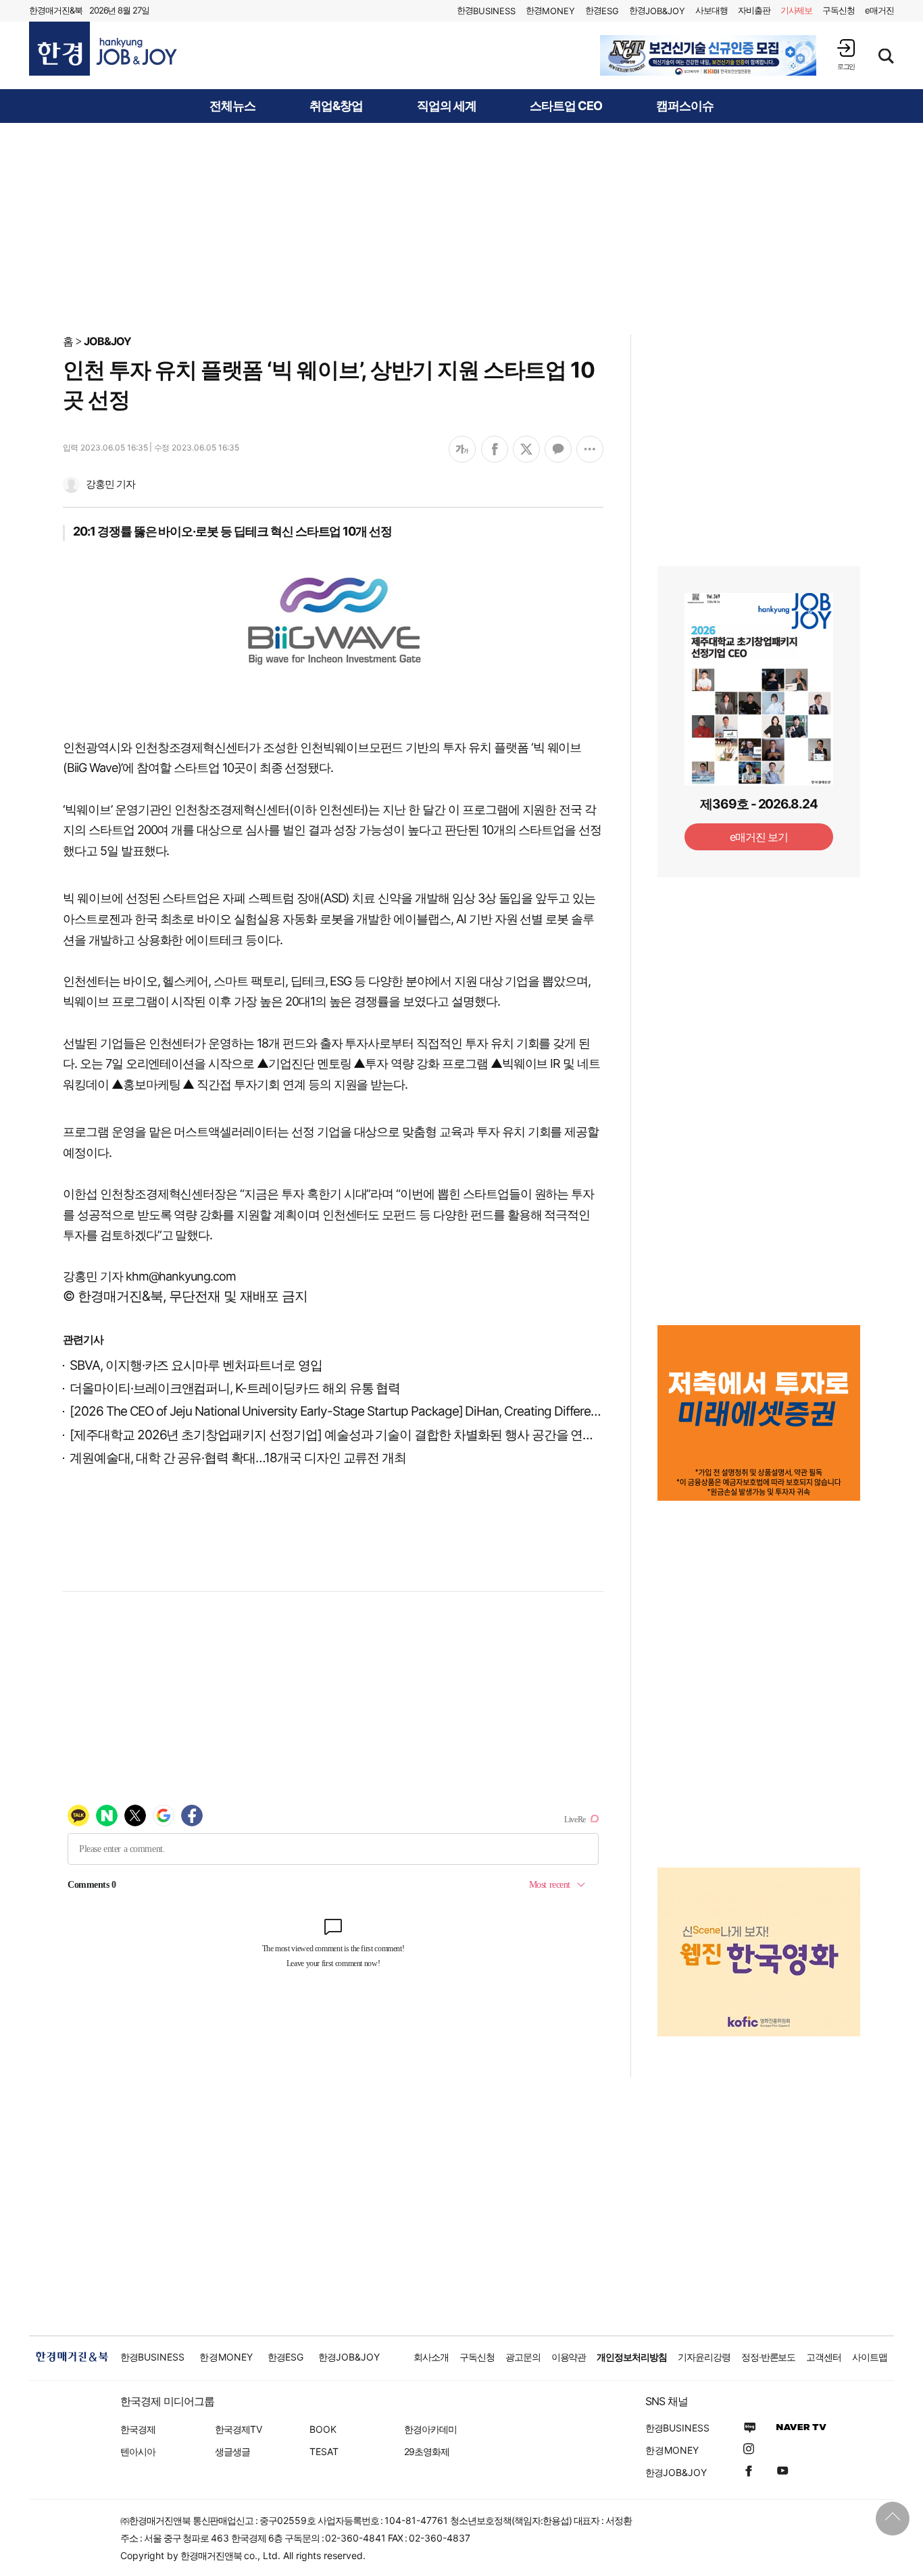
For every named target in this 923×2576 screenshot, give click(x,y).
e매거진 (879, 10)
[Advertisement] (461, 228)
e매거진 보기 (759, 837)
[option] (708, 55)
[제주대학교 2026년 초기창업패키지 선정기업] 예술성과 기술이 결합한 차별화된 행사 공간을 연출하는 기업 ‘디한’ (373, 1435)
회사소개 (431, 2357)
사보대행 (712, 10)
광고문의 (523, 2357)
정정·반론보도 (769, 2357)
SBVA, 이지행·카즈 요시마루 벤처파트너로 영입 (196, 1365)
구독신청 (839, 10)
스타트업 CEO (566, 106)
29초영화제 (427, 2451)
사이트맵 (870, 2357)
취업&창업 (336, 106)
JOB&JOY (107, 341)
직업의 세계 (447, 106)
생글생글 (232, 2451)
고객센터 (824, 2357)
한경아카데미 (430, 2429)
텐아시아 (138, 2451)
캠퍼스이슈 (685, 106)
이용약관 (569, 2357)
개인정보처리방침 (632, 2357)
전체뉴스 (232, 106)
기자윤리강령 (704, 2357)
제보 (797, 10)
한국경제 (138, 2429)
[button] (846, 54)
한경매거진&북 (56, 10)
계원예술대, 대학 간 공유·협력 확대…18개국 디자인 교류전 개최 (238, 1458)
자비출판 (754, 10)
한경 (486, 10)
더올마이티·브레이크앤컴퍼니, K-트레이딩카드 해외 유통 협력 (235, 1388)
